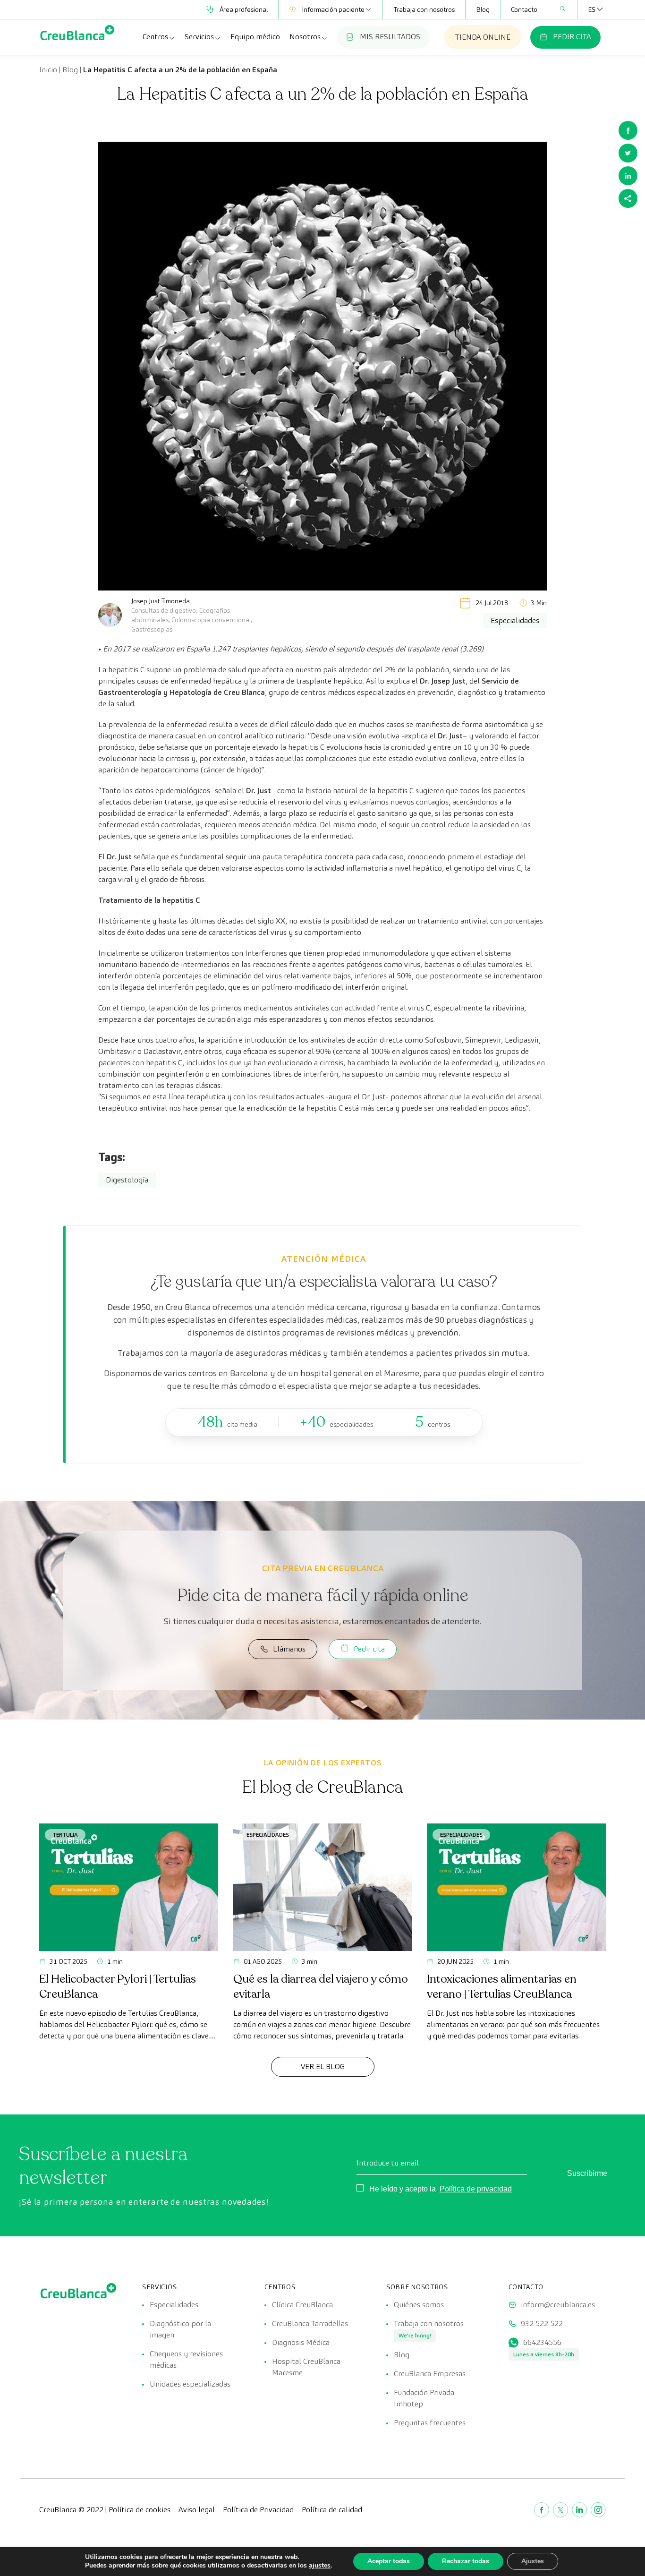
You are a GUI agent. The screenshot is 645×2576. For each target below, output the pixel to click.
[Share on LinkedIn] (628, 176)
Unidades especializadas (190, 2384)
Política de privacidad (476, 2189)
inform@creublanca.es (558, 2305)
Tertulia (65, 1835)
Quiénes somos (419, 2305)
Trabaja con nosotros (424, 9)
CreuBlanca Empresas (430, 2374)
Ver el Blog (323, 2067)
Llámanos (289, 1649)
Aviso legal (197, 2510)
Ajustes (533, 2561)
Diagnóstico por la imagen (180, 2329)
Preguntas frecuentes (430, 2423)
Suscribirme (587, 2173)
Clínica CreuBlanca (302, 2305)
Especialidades (268, 1835)
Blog (483, 9)
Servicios (199, 37)
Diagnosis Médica (301, 2342)
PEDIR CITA (572, 37)
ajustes (320, 2566)
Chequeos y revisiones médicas (186, 2359)
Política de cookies (140, 2510)
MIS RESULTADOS (390, 37)
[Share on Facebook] (628, 130)
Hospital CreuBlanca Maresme (306, 2367)
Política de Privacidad (258, 2510)
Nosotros (305, 37)
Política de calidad (332, 2510)
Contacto (524, 9)
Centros (155, 37)
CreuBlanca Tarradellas (310, 2324)
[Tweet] (628, 153)
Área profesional (244, 9)
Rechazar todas (466, 2561)
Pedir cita (369, 1649)
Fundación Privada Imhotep (424, 2398)
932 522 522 (542, 2324)
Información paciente (333, 9)
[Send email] (628, 198)
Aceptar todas (389, 2561)
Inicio (48, 70)
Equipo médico (255, 37)
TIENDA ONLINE (483, 37)
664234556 (542, 2342)
